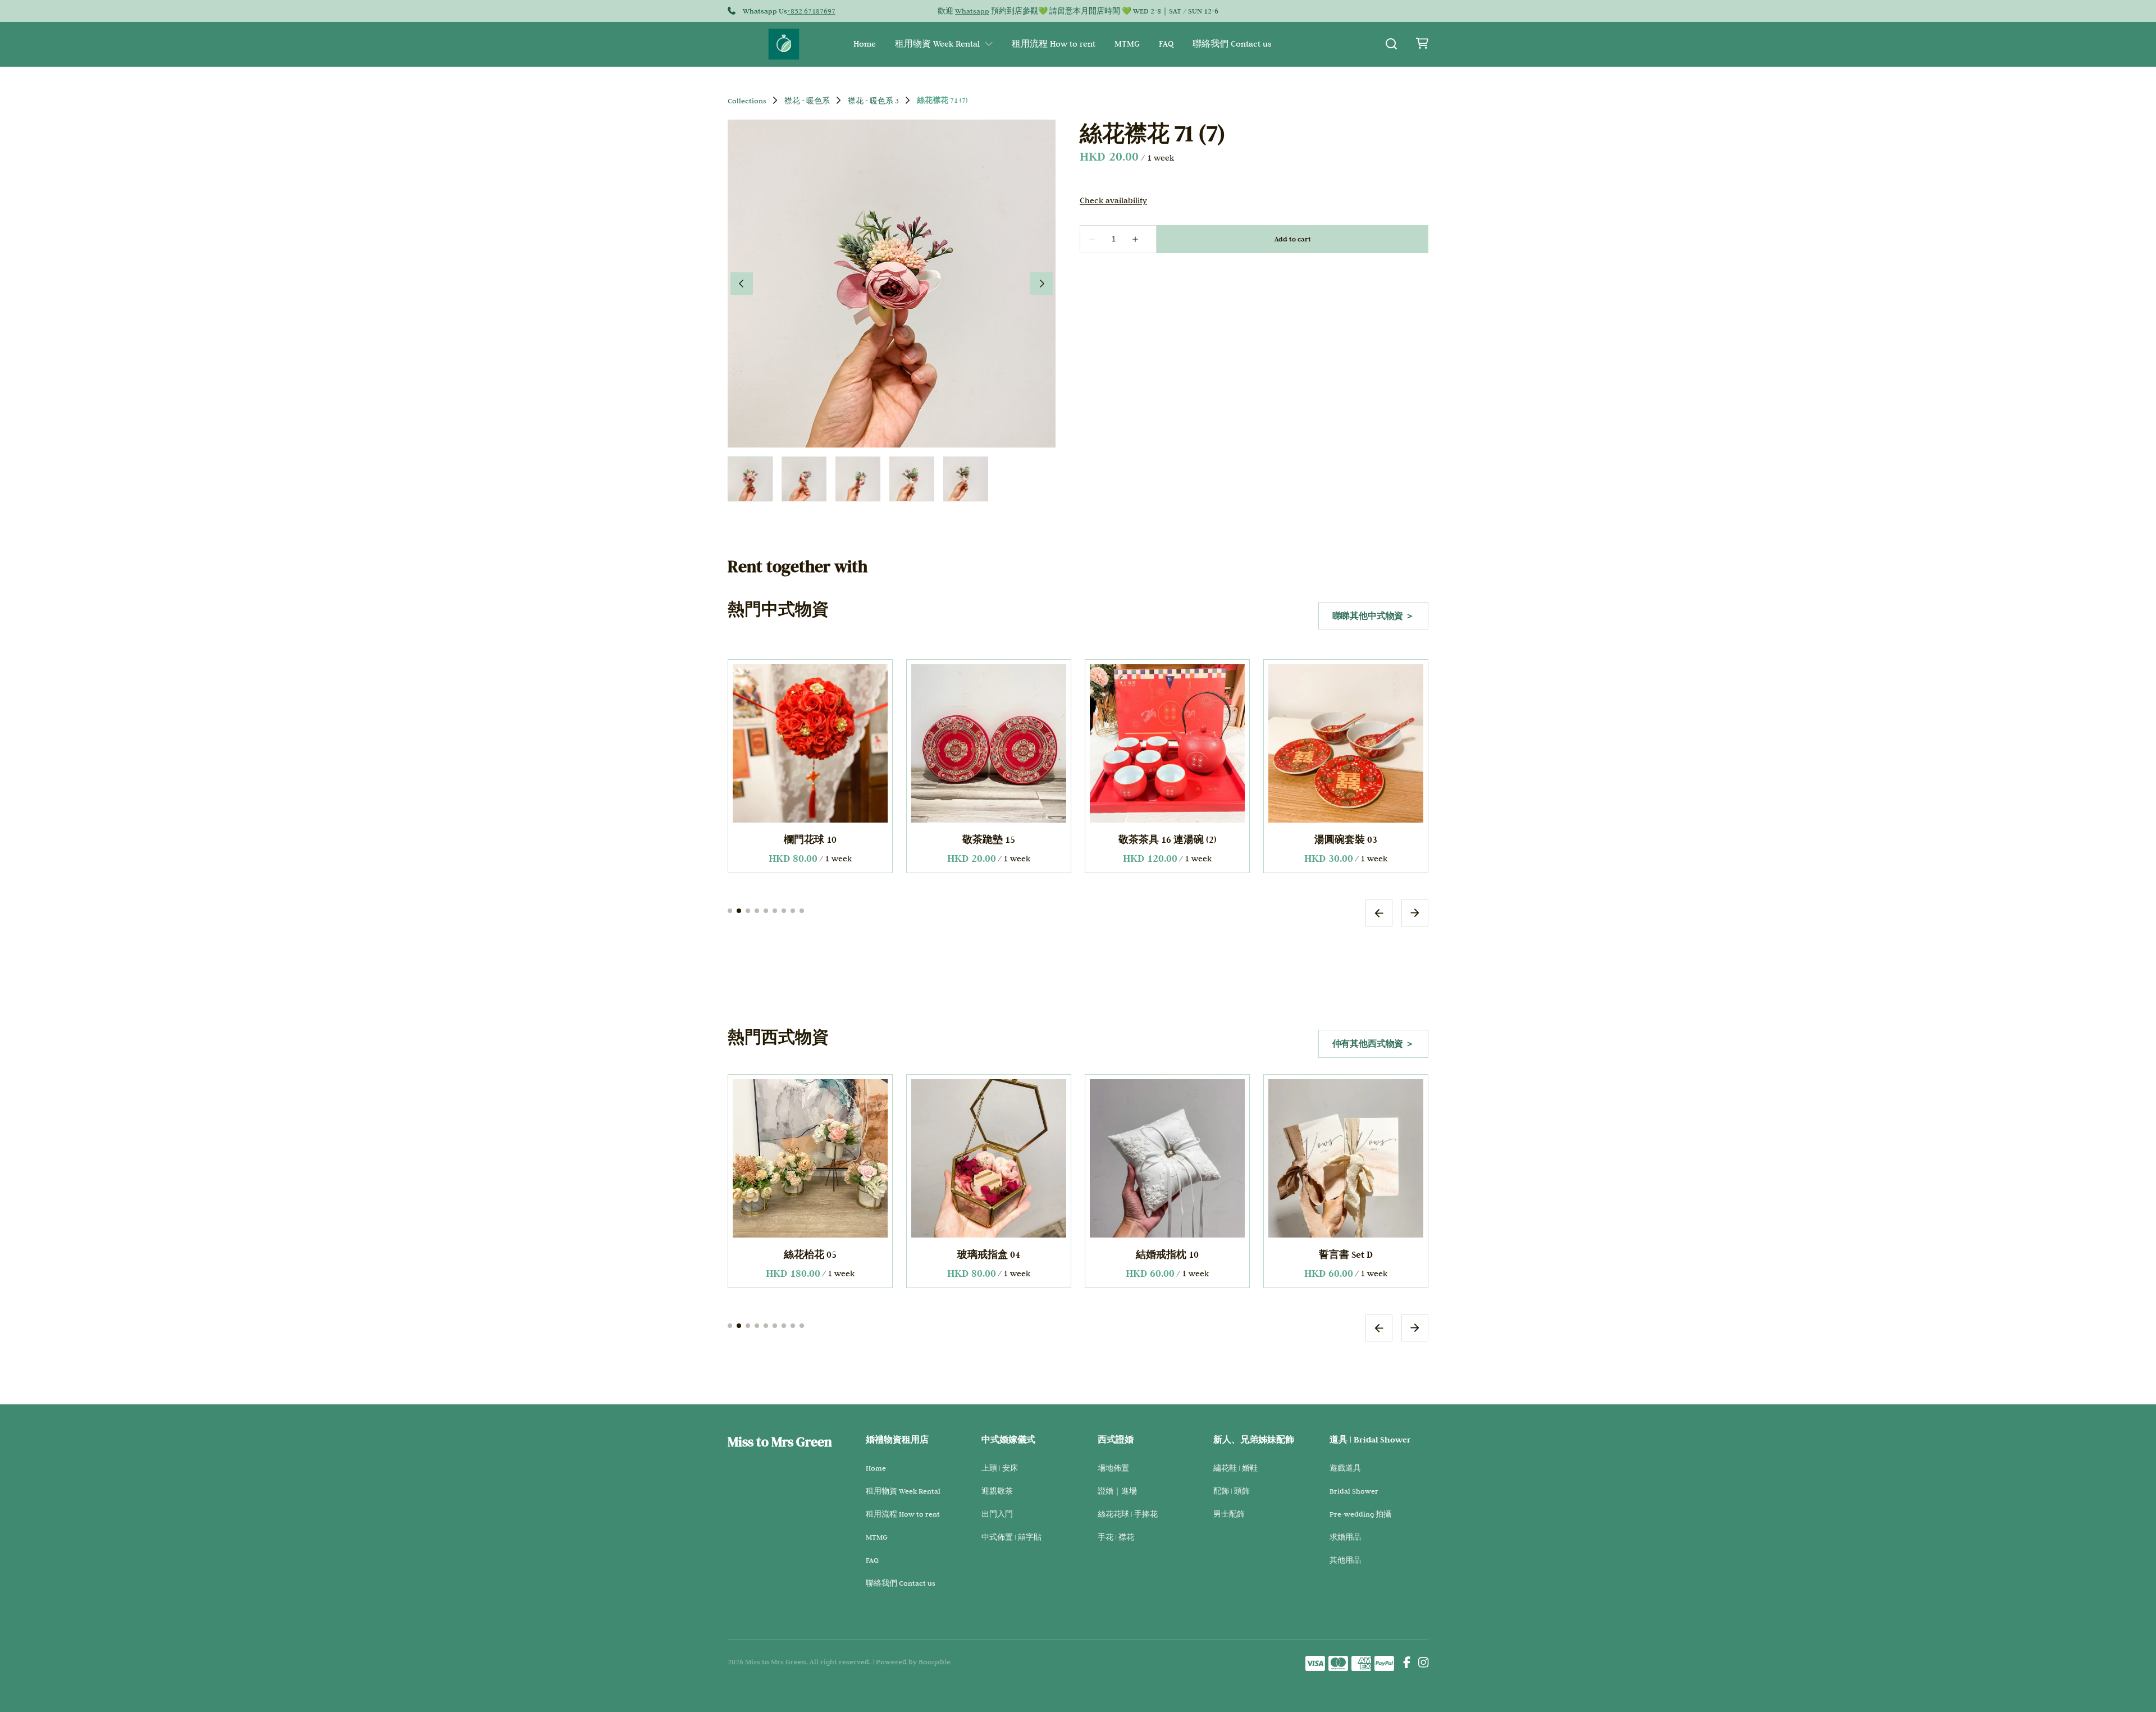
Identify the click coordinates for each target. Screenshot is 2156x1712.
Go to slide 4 (757, 910)
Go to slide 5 (766, 910)
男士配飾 (1229, 1514)
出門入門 (997, 1514)
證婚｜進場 (1117, 1491)
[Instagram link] (1423, 1664)
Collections (747, 101)
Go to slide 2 (739, 910)
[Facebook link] (1407, 1664)
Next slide (1415, 912)
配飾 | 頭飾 (1232, 1491)
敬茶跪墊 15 (989, 839)
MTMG (1127, 44)
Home (865, 44)
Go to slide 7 (784, 910)
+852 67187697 (811, 11)
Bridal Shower (1354, 1491)
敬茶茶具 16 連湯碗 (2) (1168, 839)
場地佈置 (1113, 1468)
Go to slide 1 (730, 910)
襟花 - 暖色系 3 (873, 101)
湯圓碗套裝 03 (1346, 839)
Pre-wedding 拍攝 (1360, 1514)
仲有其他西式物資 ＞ (1373, 1044)
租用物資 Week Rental (937, 44)
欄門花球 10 (810, 839)
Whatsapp (972, 11)
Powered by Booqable (913, 1661)
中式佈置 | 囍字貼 (1011, 1537)
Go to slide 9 (802, 910)
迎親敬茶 (997, 1491)
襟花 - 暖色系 (807, 101)
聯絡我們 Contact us (1232, 44)
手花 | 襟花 (1116, 1537)
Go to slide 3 (748, 910)
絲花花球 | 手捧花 (1128, 1514)
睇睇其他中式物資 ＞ (1373, 616)
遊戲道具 (1345, 1468)
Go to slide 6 (775, 910)
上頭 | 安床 (1000, 1468)
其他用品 (1345, 1560)
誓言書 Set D (1346, 1254)
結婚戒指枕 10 (1167, 1254)
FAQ (1166, 44)
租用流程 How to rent (1054, 44)
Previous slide (1379, 912)
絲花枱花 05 (810, 1254)
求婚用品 (1345, 1537)
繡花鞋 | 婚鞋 (1235, 1468)
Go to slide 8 (793, 910)
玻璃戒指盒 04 (989, 1254)
